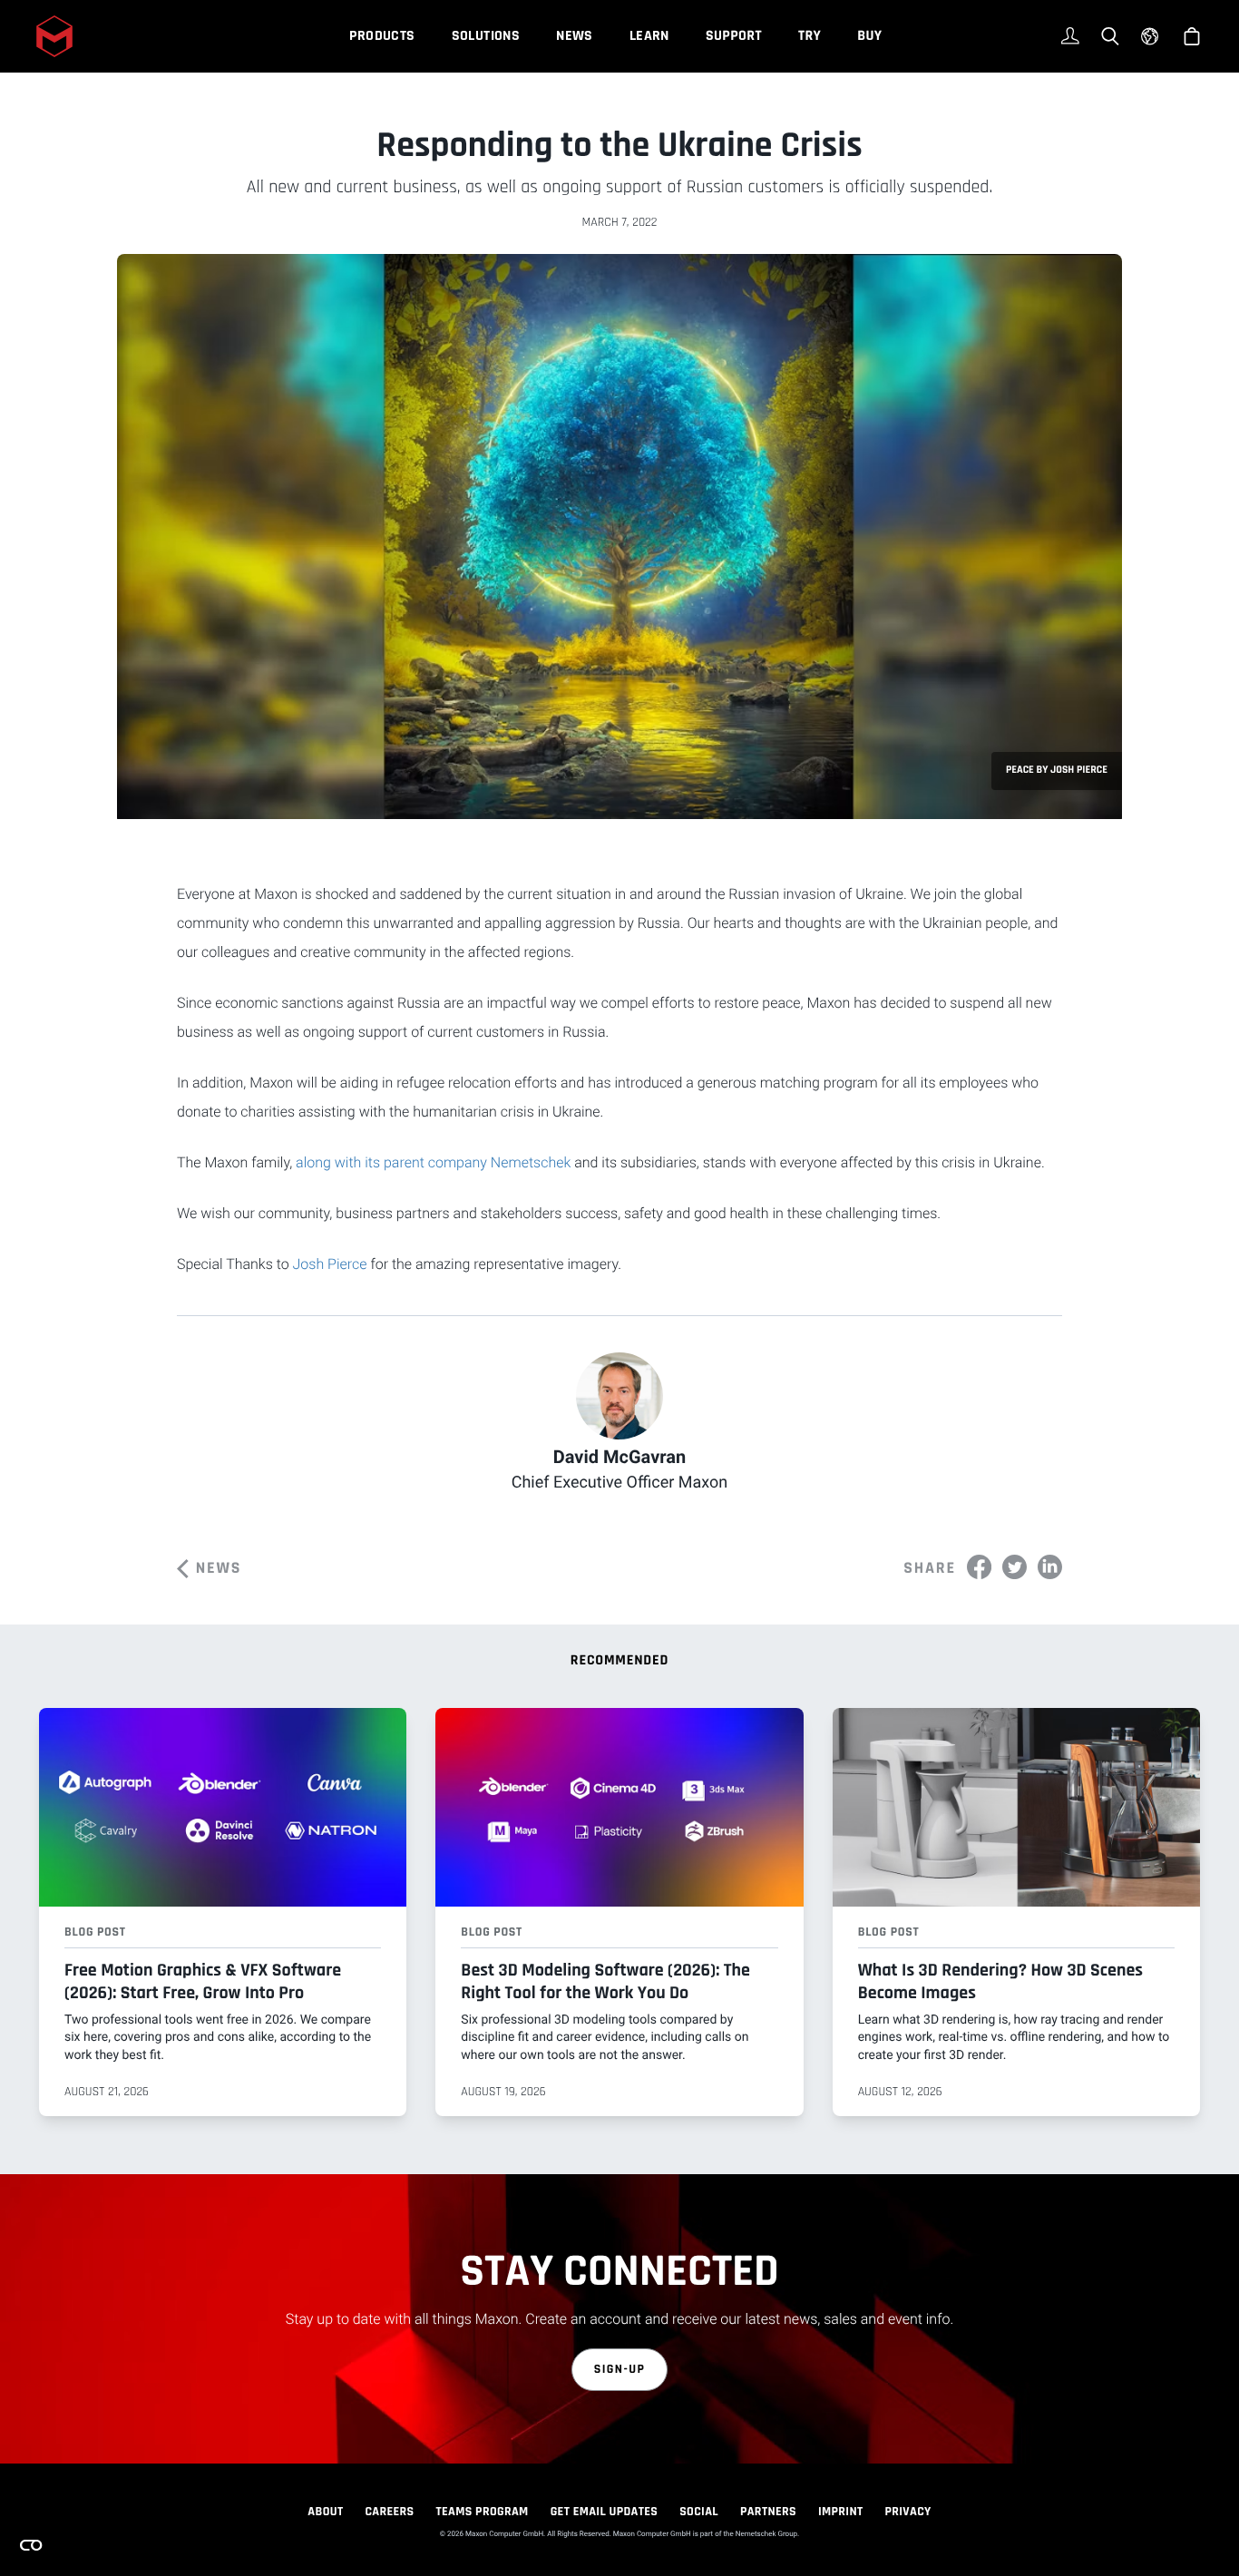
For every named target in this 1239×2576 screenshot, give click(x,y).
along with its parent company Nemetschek (433, 1162)
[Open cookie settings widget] (31, 2545)
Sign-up (620, 2369)
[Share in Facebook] (979, 1567)
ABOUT (325, 2512)
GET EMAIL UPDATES (605, 2512)
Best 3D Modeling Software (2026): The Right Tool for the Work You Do (605, 1981)
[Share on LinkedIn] (1050, 1567)
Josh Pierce (330, 1264)
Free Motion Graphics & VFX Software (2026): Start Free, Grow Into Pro (203, 1981)
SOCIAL (699, 2512)
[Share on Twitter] (1015, 1567)
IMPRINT (841, 2512)
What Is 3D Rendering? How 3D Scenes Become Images (1000, 1981)
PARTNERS (768, 2512)
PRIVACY (908, 2512)
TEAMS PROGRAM (483, 2512)
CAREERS (389, 2512)
